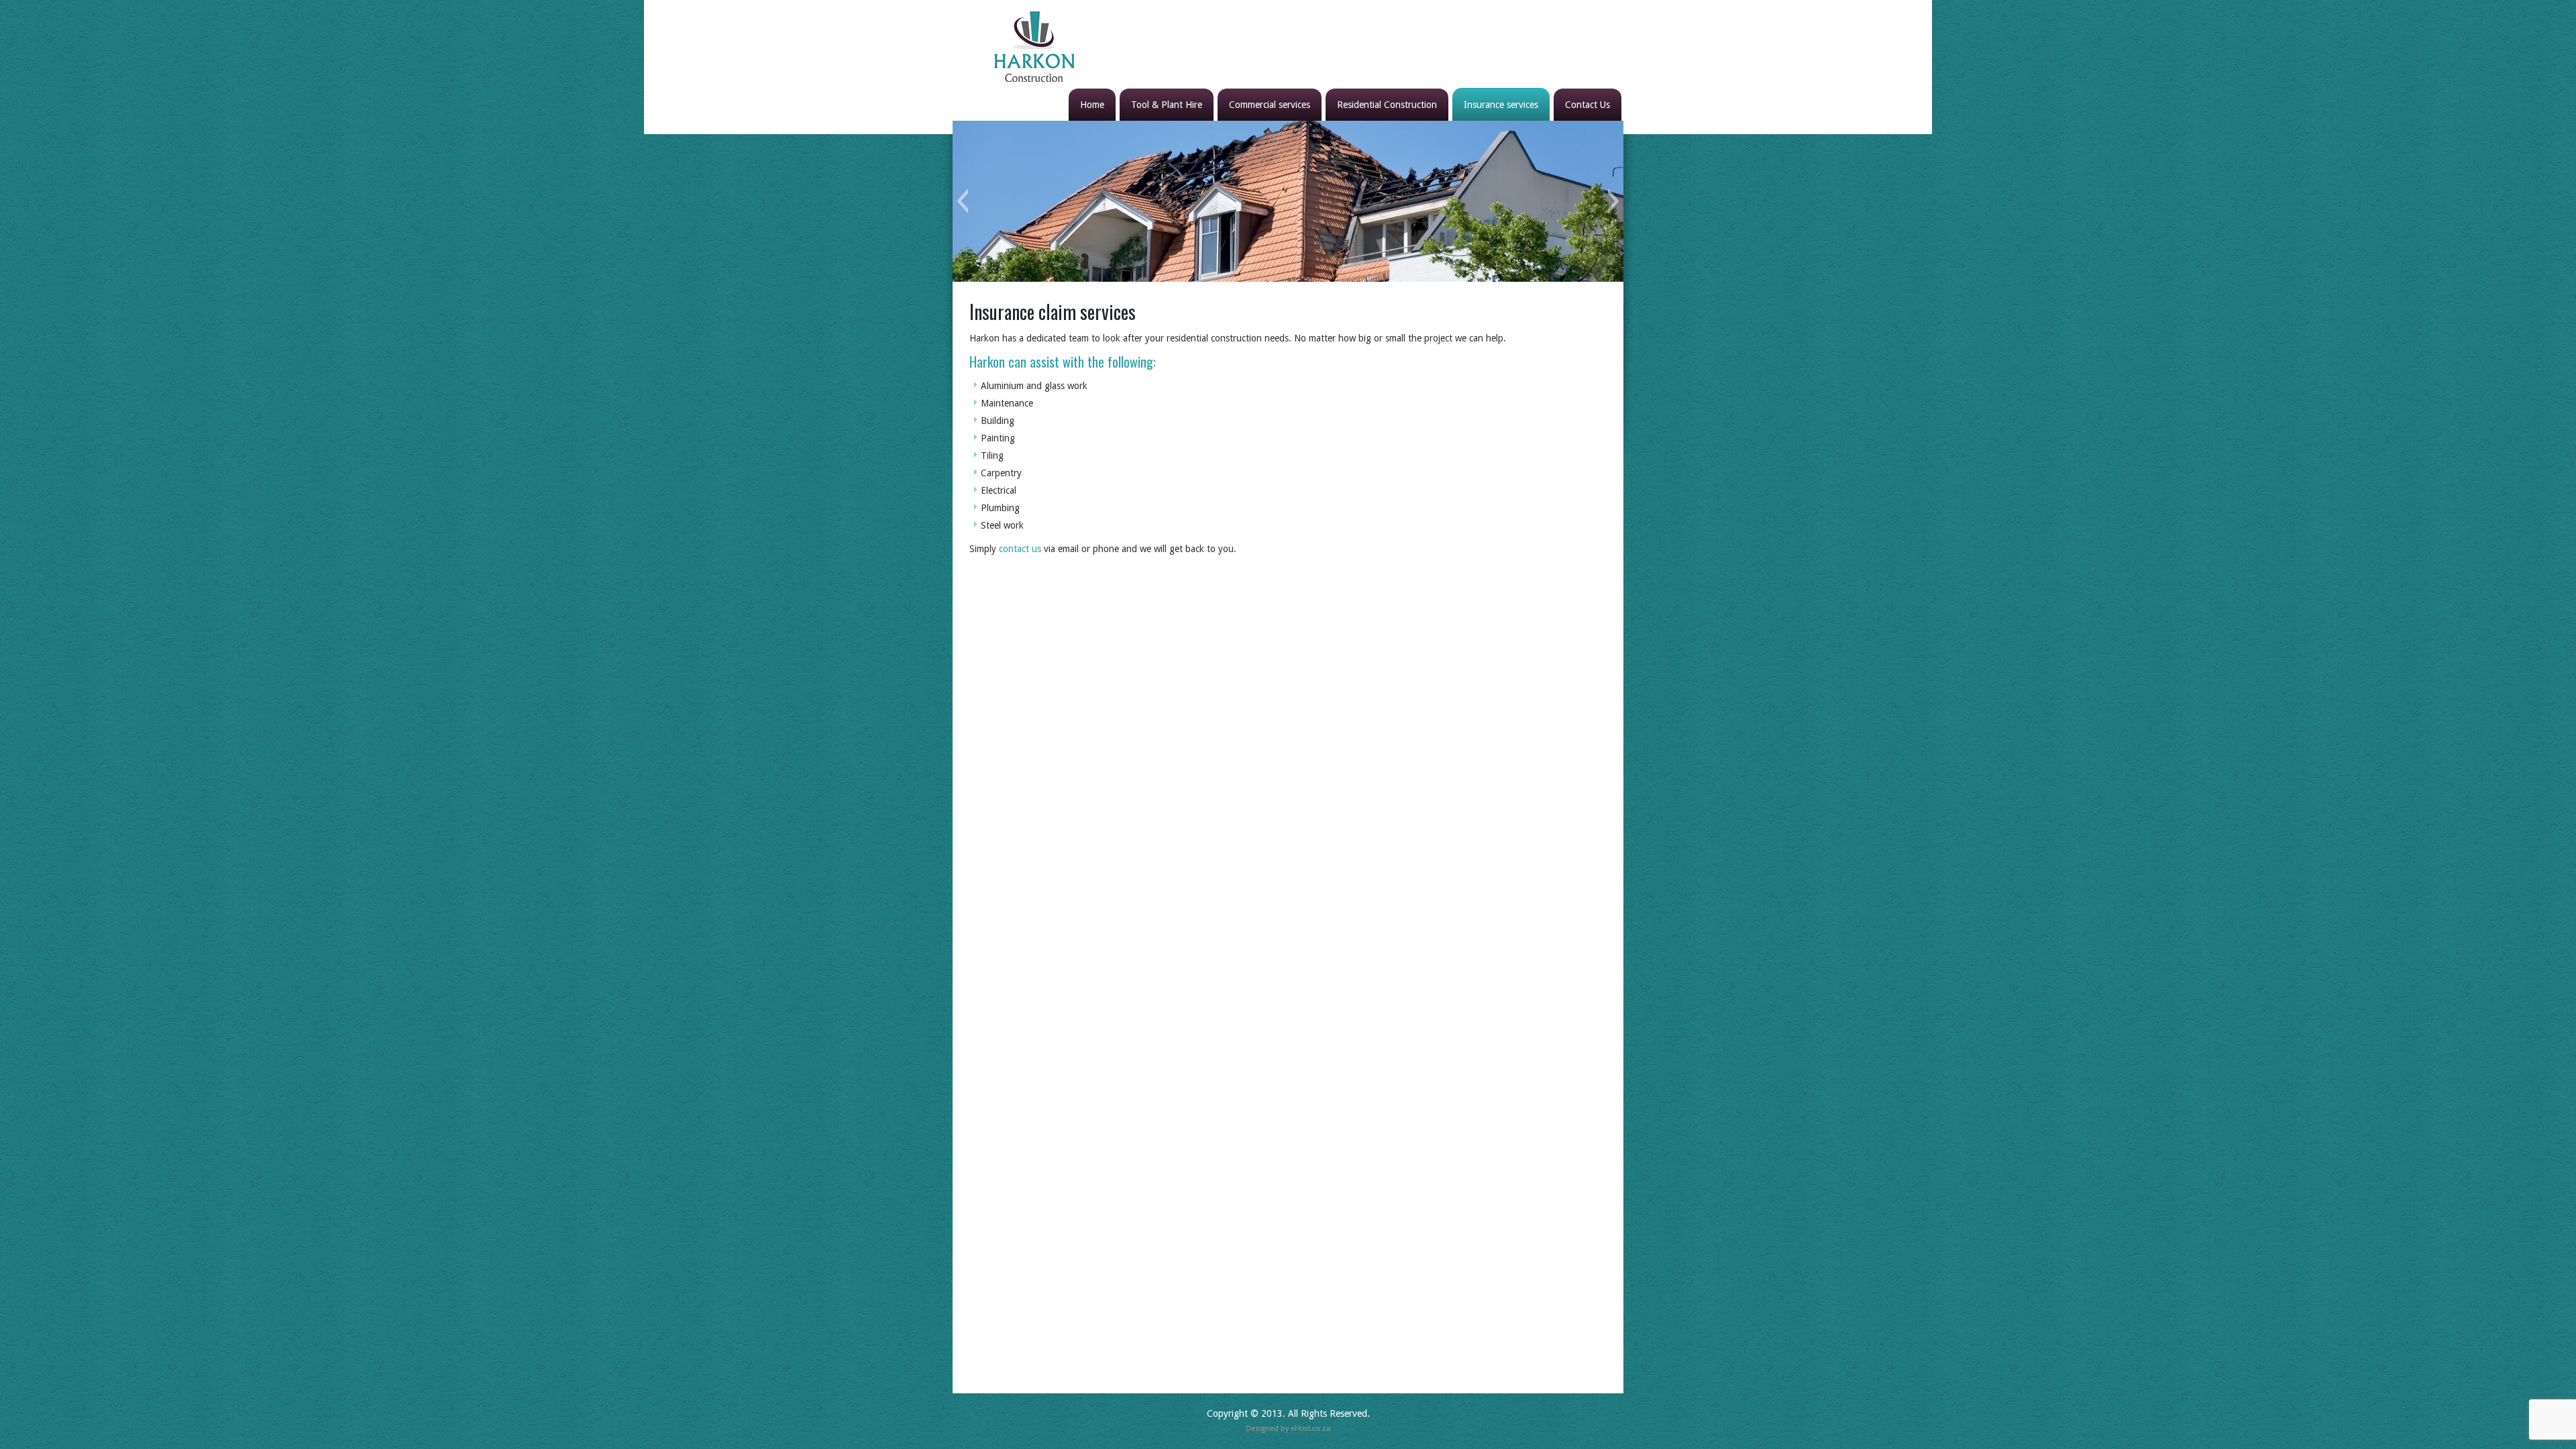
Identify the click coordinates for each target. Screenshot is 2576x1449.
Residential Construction (1387, 105)
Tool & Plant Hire (1167, 105)
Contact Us (1588, 105)
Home (1092, 105)
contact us (1020, 549)
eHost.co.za (1310, 1428)
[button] (962, 201)
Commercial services (1270, 105)
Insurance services (1501, 105)
